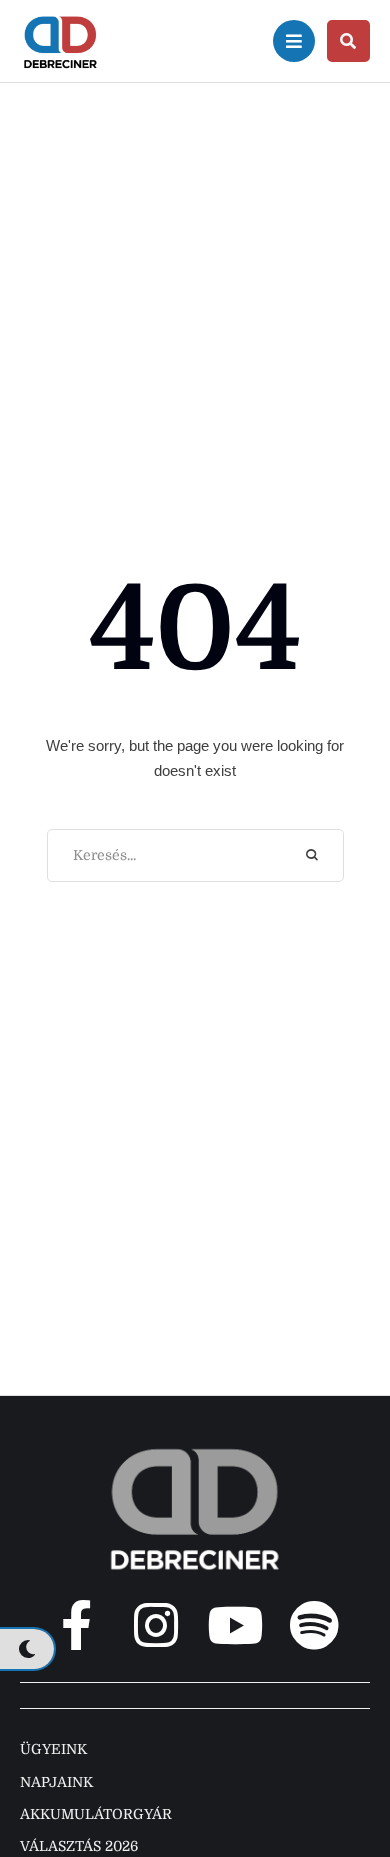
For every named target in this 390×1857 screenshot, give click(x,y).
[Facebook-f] (77, 1625)
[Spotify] (314, 1625)
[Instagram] (156, 1625)
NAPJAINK (56, 1782)
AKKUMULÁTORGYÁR (96, 1814)
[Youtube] (235, 1625)
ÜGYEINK (53, 1749)
